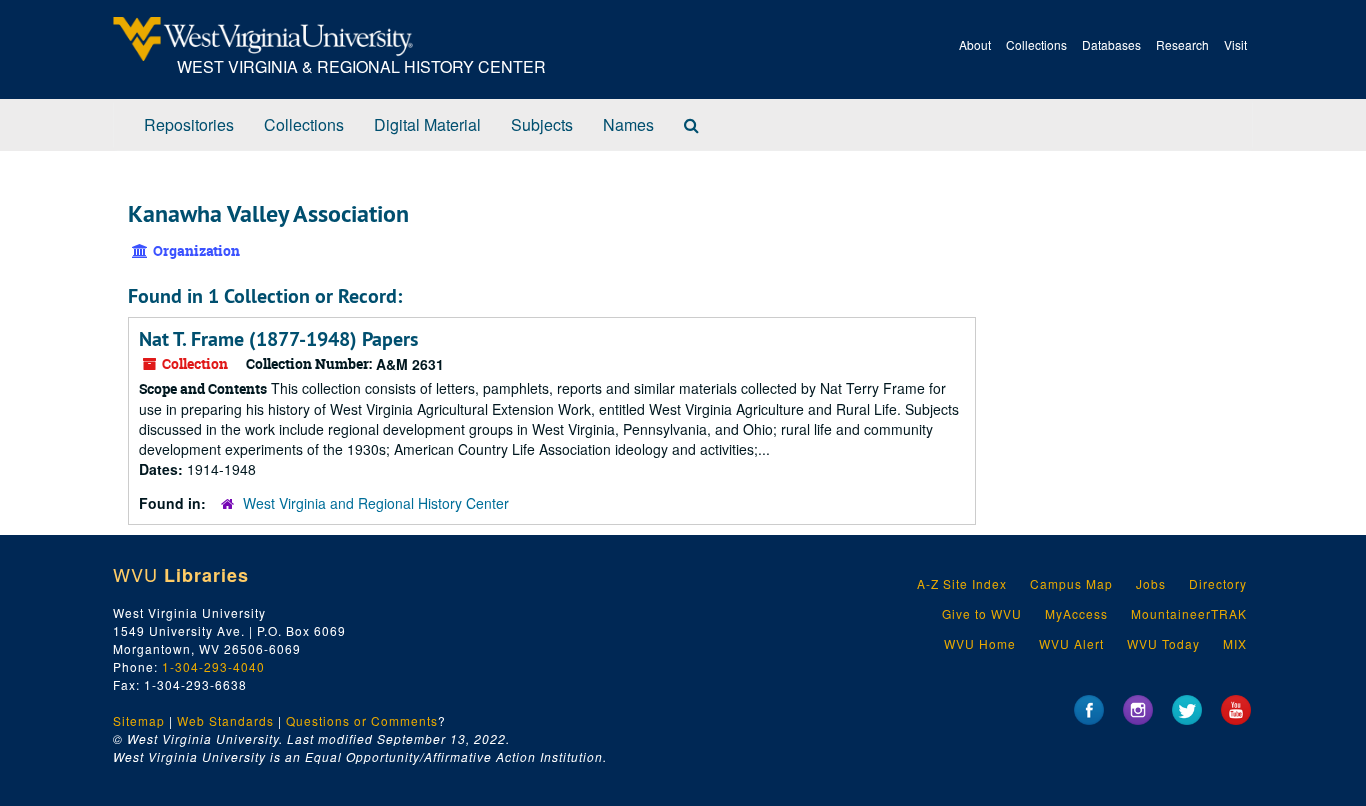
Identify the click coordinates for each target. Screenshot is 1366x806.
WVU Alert (1071, 643)
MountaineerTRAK (1189, 613)
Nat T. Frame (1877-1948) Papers (278, 339)
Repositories (189, 124)
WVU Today (1163, 643)
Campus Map (1071, 583)
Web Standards (225, 720)
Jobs (1151, 583)
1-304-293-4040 (213, 666)
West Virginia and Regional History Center (376, 503)
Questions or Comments (362, 720)
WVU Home (980, 643)
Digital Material (427, 124)
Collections (1036, 44)
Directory (1218, 583)
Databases (1111, 44)
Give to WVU (982, 613)
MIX (1235, 643)
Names (628, 124)
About (975, 44)
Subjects (542, 124)
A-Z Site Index (962, 583)
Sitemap (139, 720)
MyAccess (1076, 613)
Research (1182, 44)
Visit (1235, 44)
